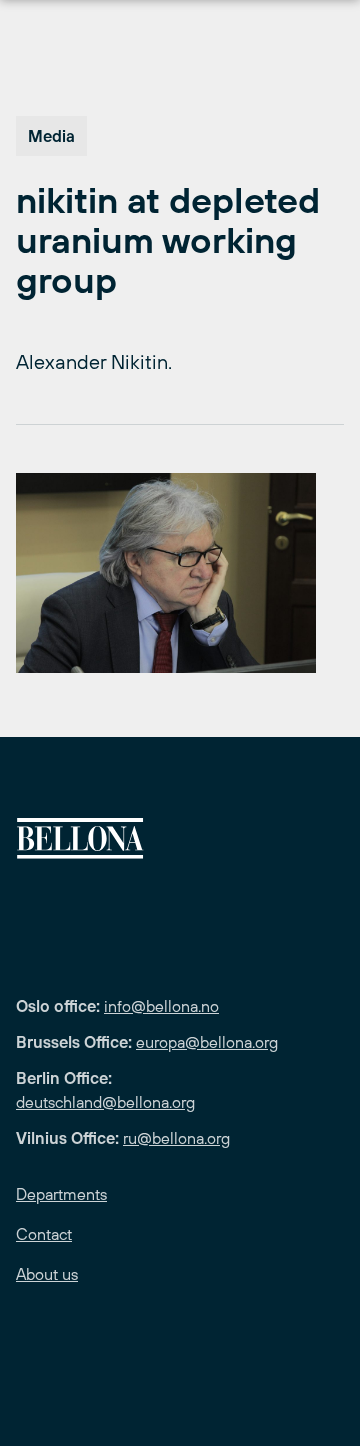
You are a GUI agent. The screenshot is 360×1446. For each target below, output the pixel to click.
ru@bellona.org (176, 1138)
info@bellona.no (161, 1006)
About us (47, 1274)
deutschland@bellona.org (105, 1102)
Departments (61, 1194)
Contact (44, 1234)
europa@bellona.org (207, 1042)
